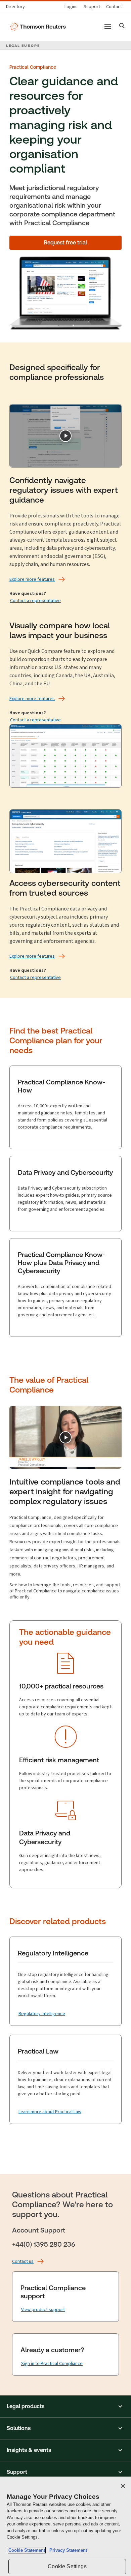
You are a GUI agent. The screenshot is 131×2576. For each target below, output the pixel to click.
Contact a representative (35, 601)
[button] (65, 2406)
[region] (65, 2526)
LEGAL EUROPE (23, 46)
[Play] (65, 436)
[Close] (123, 2486)
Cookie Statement (27, 2550)
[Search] (122, 26)
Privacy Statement (67, 2550)
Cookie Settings (67, 2566)
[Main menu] (108, 27)
